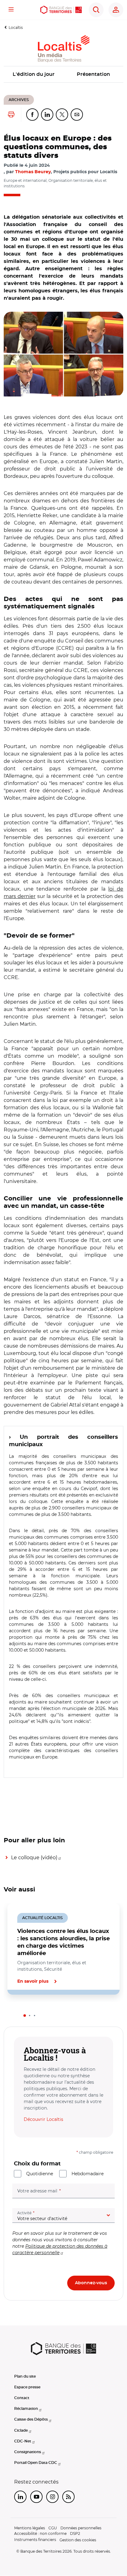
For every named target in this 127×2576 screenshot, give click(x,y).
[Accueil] (61, 10)
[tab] (25, 2016)
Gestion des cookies (78, 2540)
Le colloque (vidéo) (34, 1858)
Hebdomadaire (88, 2174)
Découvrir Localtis (43, 2119)
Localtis (16, 27)
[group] (63, 354)
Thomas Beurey (33, 172)
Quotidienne (40, 2174)
